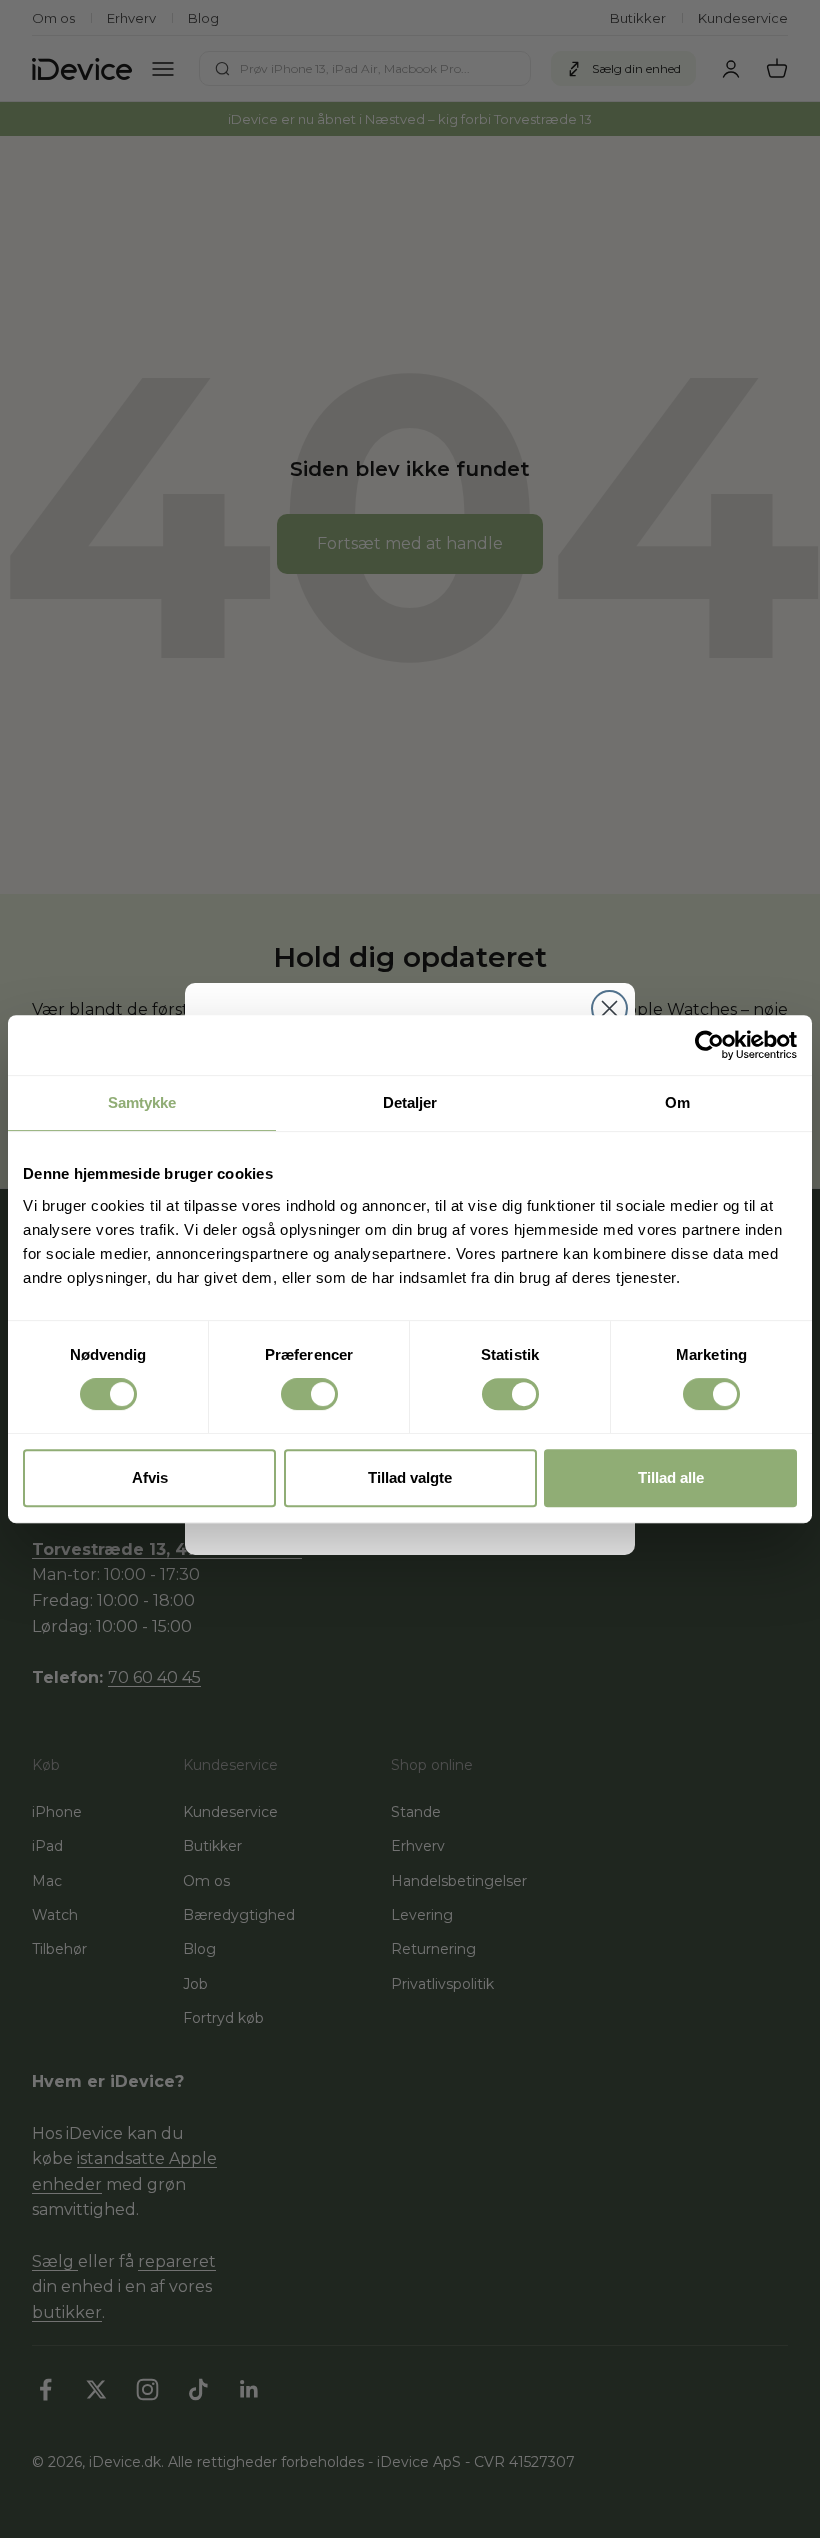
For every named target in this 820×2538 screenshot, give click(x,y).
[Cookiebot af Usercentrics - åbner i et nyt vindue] (709, 1045)
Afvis (150, 1477)
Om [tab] (677, 1102)
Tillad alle (671, 1477)
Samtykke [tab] (142, 1102)
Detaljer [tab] (410, 1102)
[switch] (309, 1394)
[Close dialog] (609, 1008)
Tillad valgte (410, 1477)
